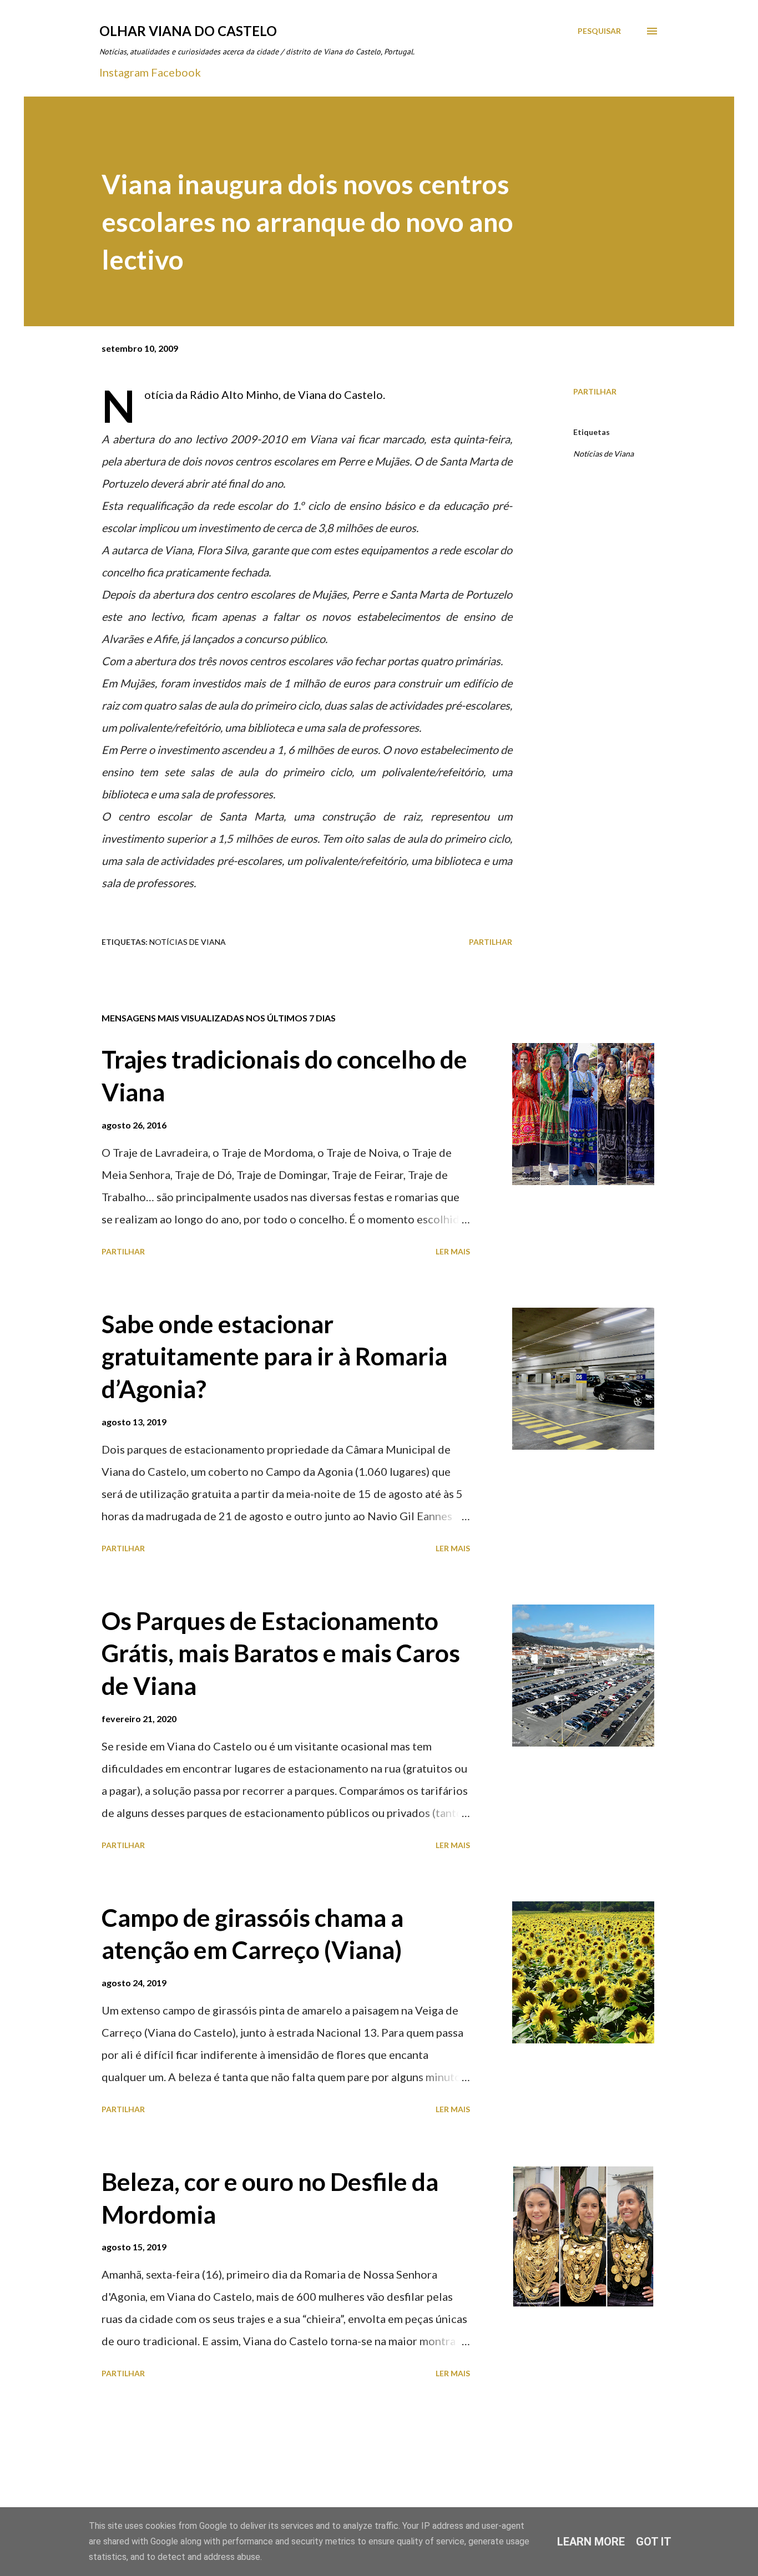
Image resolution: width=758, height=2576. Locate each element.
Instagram (124, 72)
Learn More (591, 2542)
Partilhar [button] (595, 391)
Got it (654, 2542)
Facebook (176, 72)
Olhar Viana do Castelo (188, 31)
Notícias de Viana (603, 454)
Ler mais (453, 1251)
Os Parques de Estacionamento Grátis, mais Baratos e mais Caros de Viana (281, 1653)
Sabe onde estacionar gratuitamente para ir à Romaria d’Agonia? (274, 1356)
